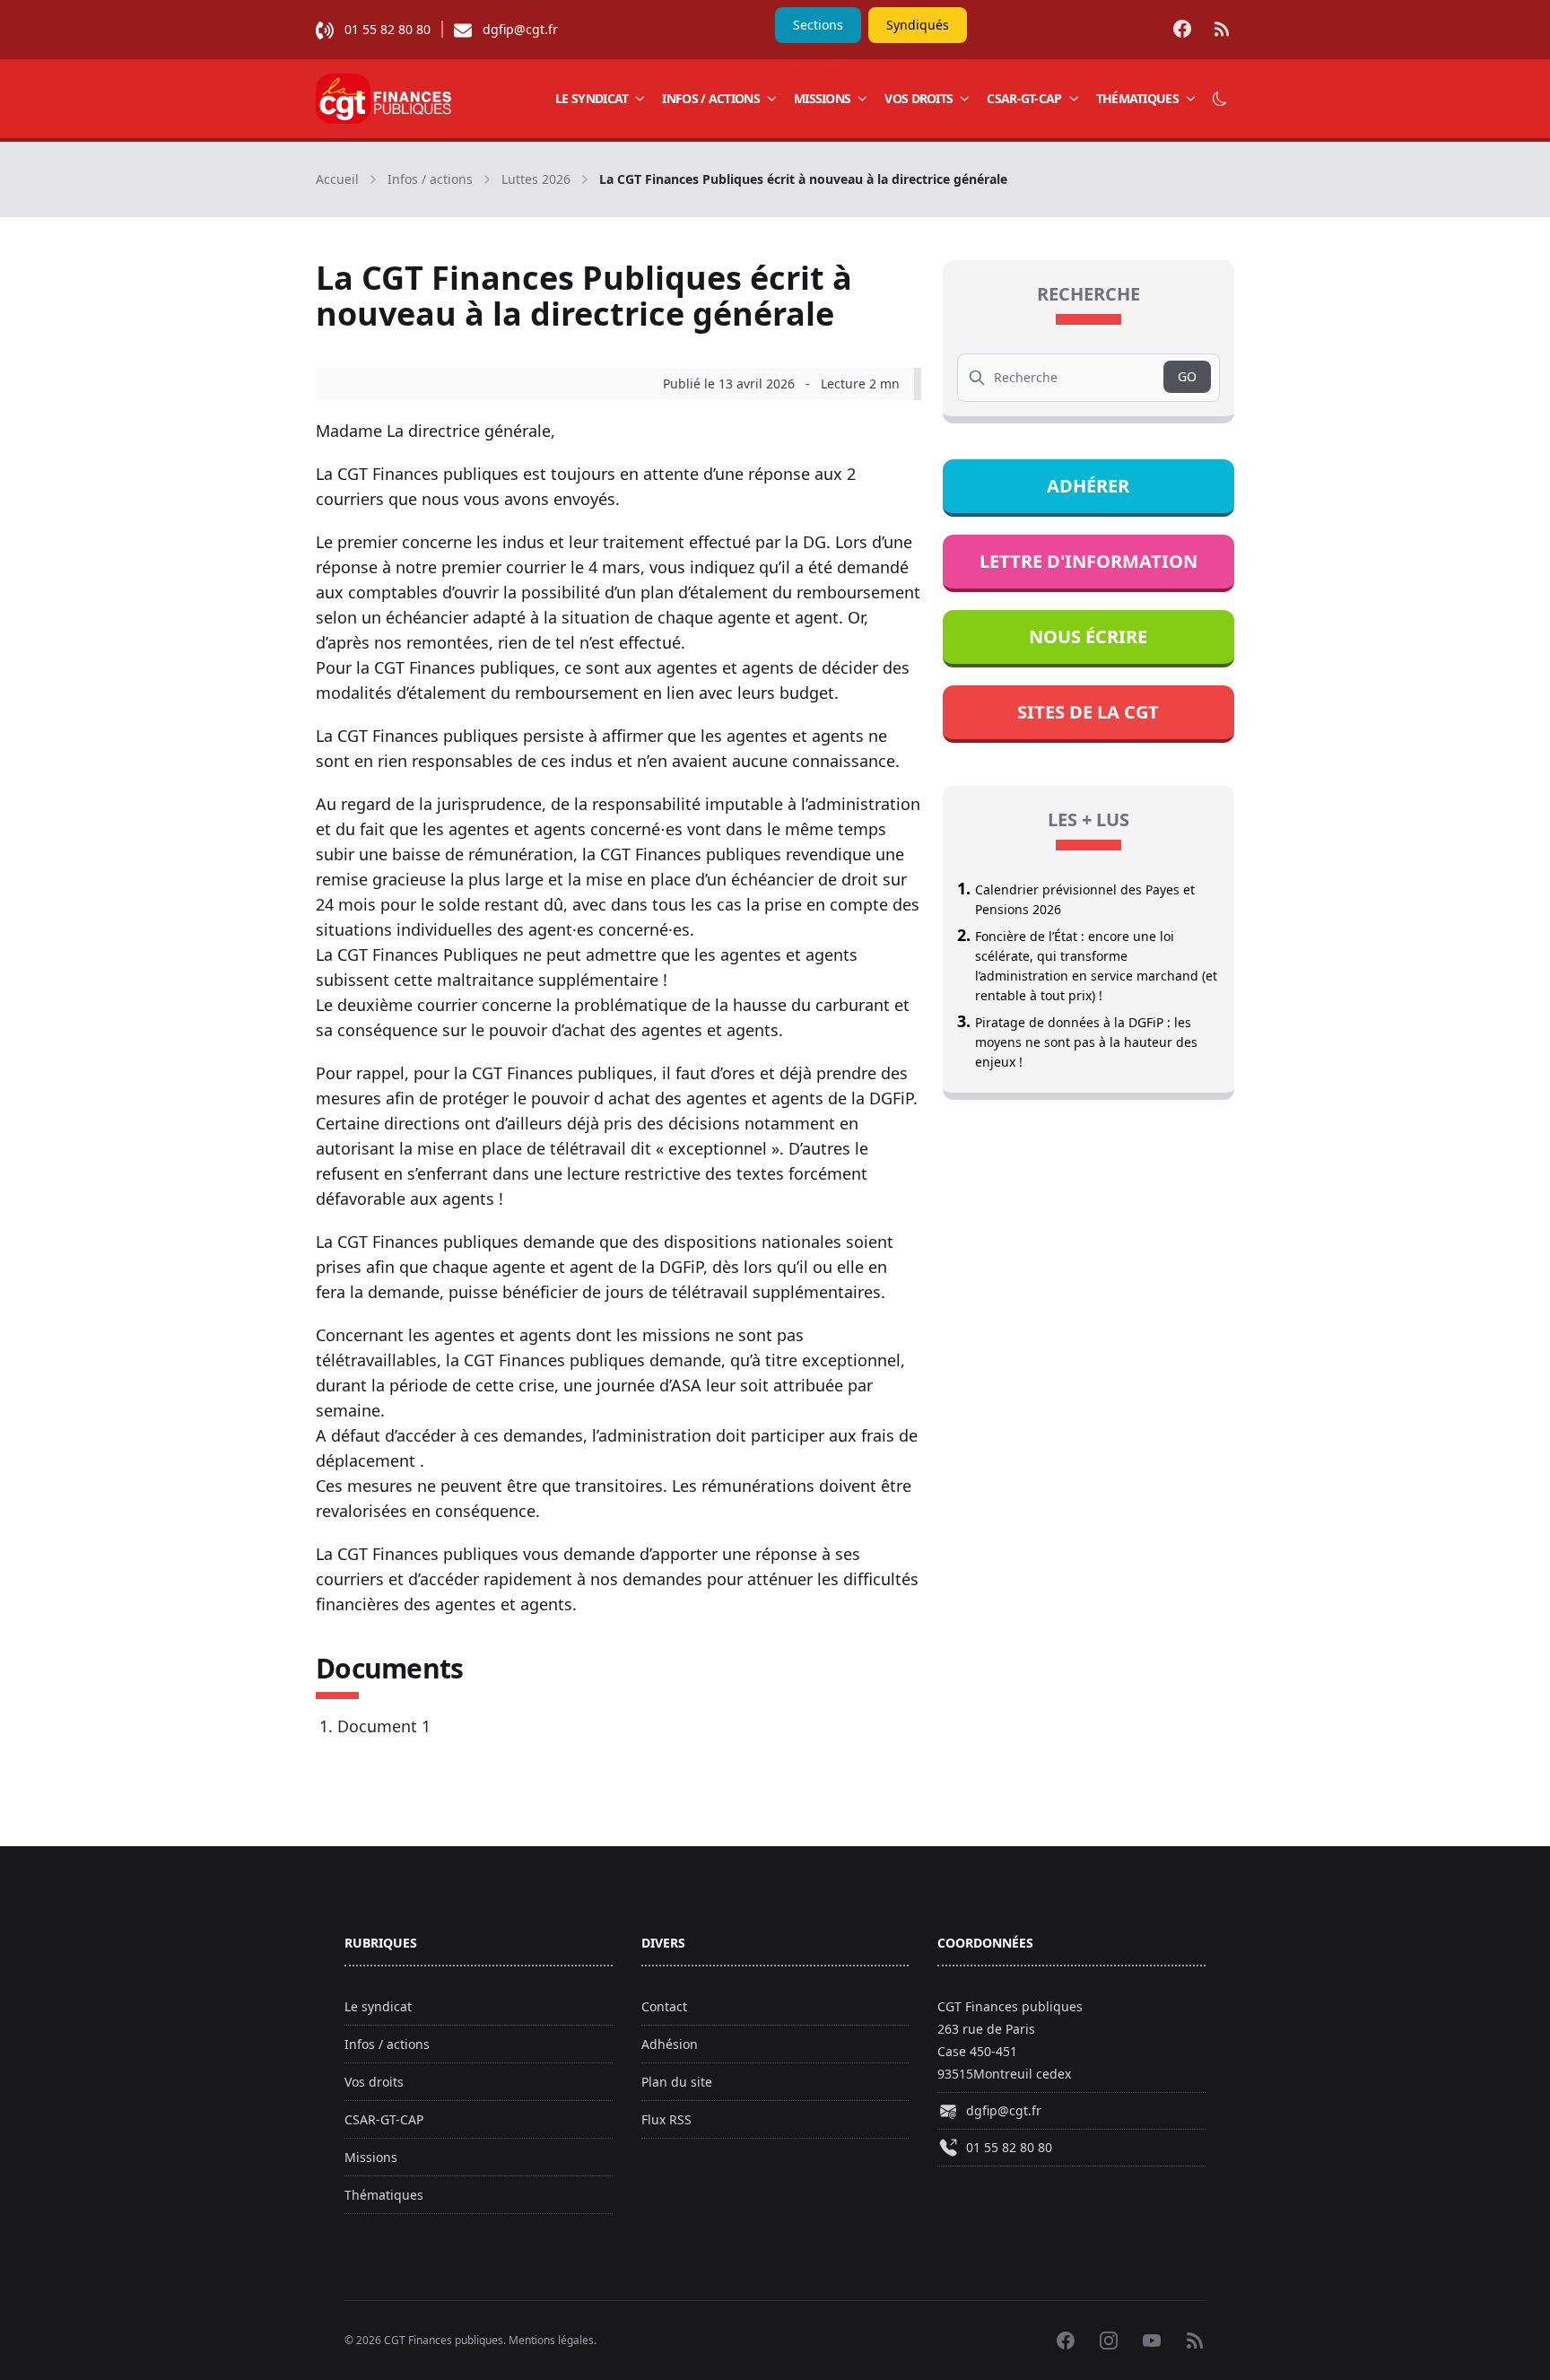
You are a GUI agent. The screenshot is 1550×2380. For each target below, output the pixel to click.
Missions (822, 98)
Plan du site (677, 2082)
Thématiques (1137, 98)
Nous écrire (1088, 636)
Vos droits (919, 98)
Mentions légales (551, 2340)
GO (1187, 376)
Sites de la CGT (1088, 712)
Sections (818, 25)
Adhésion (670, 2044)
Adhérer (1088, 486)
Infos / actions (711, 98)
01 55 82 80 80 (387, 29)
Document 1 (384, 1726)
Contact (664, 2006)
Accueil (337, 179)
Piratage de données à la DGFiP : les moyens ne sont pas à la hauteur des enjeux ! (1086, 1042)
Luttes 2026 (536, 179)
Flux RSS (666, 2119)
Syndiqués (918, 25)
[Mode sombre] (1220, 99)
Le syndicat (592, 98)
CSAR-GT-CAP (1024, 98)
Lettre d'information (1088, 561)
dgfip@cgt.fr (520, 29)
